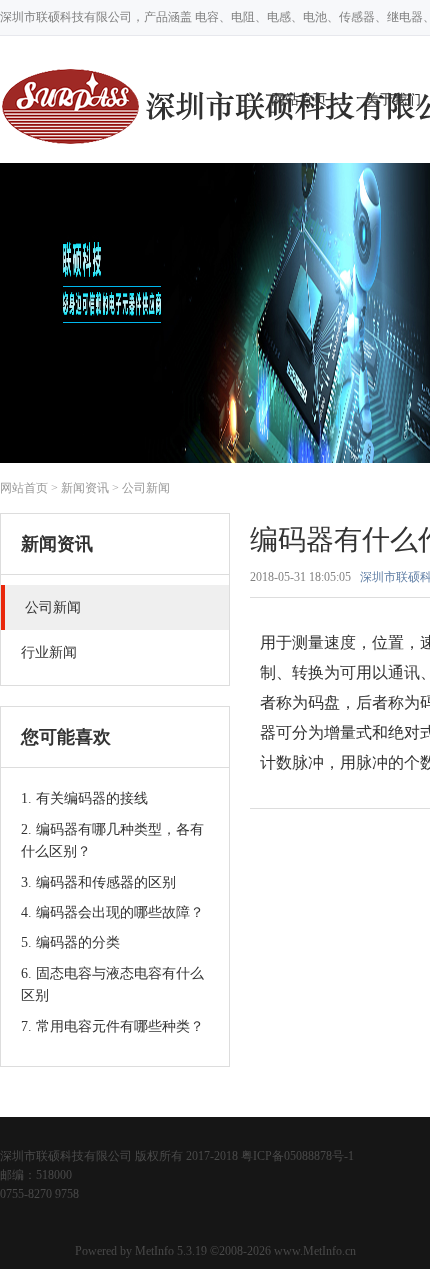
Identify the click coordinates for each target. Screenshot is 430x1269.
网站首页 (24, 488)
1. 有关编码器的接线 (84, 798)
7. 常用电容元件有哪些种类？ (112, 1026)
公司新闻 (146, 488)
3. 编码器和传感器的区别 (98, 882)
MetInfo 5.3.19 (171, 1251)
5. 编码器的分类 (70, 942)
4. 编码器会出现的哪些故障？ (112, 912)
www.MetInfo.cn (315, 1251)
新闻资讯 (85, 488)
